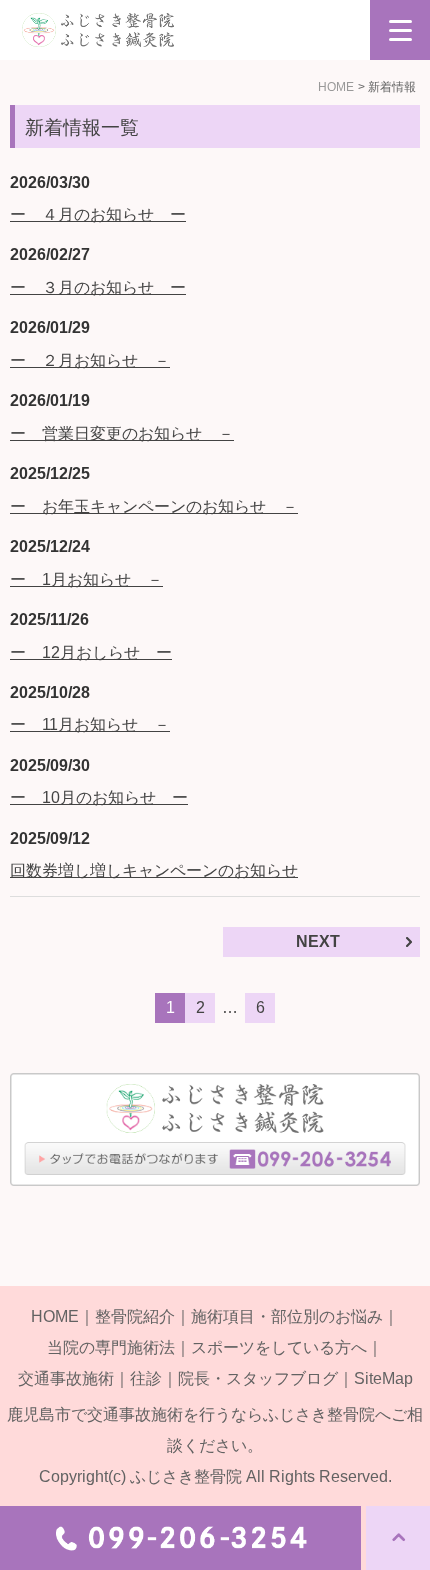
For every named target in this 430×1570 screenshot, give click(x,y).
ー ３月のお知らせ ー (98, 287)
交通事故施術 (66, 1378)
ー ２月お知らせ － (90, 360)
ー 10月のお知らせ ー (99, 797)
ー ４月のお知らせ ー (98, 214)
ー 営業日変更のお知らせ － (122, 433)
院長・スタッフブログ (258, 1378)
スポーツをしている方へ (279, 1347)
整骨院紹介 (135, 1316)
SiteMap (383, 1378)
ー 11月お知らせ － (90, 724)
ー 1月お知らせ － (86, 579)
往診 (146, 1378)
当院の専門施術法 (111, 1347)
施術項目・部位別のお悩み (287, 1316)
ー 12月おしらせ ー (91, 652)
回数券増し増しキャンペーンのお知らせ (154, 870)
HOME (336, 87)
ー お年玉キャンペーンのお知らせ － (154, 506)
